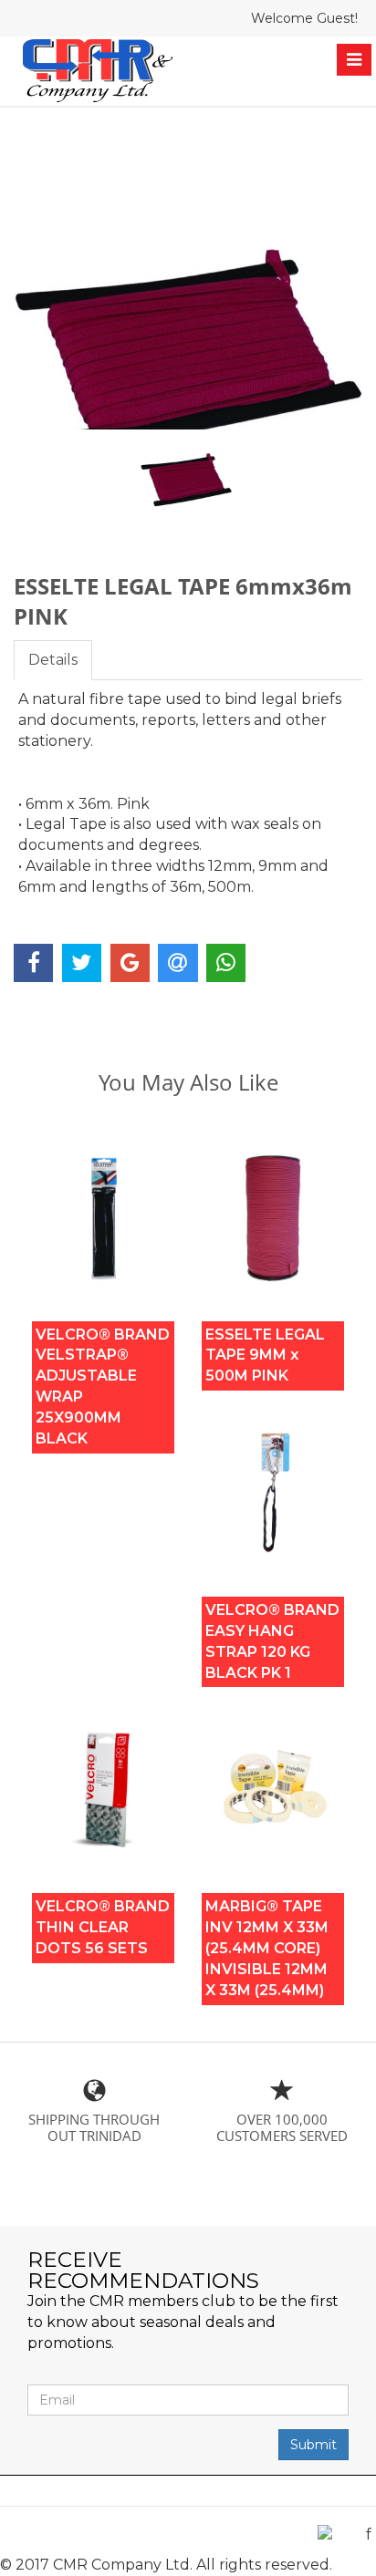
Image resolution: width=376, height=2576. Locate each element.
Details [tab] (53, 660)
